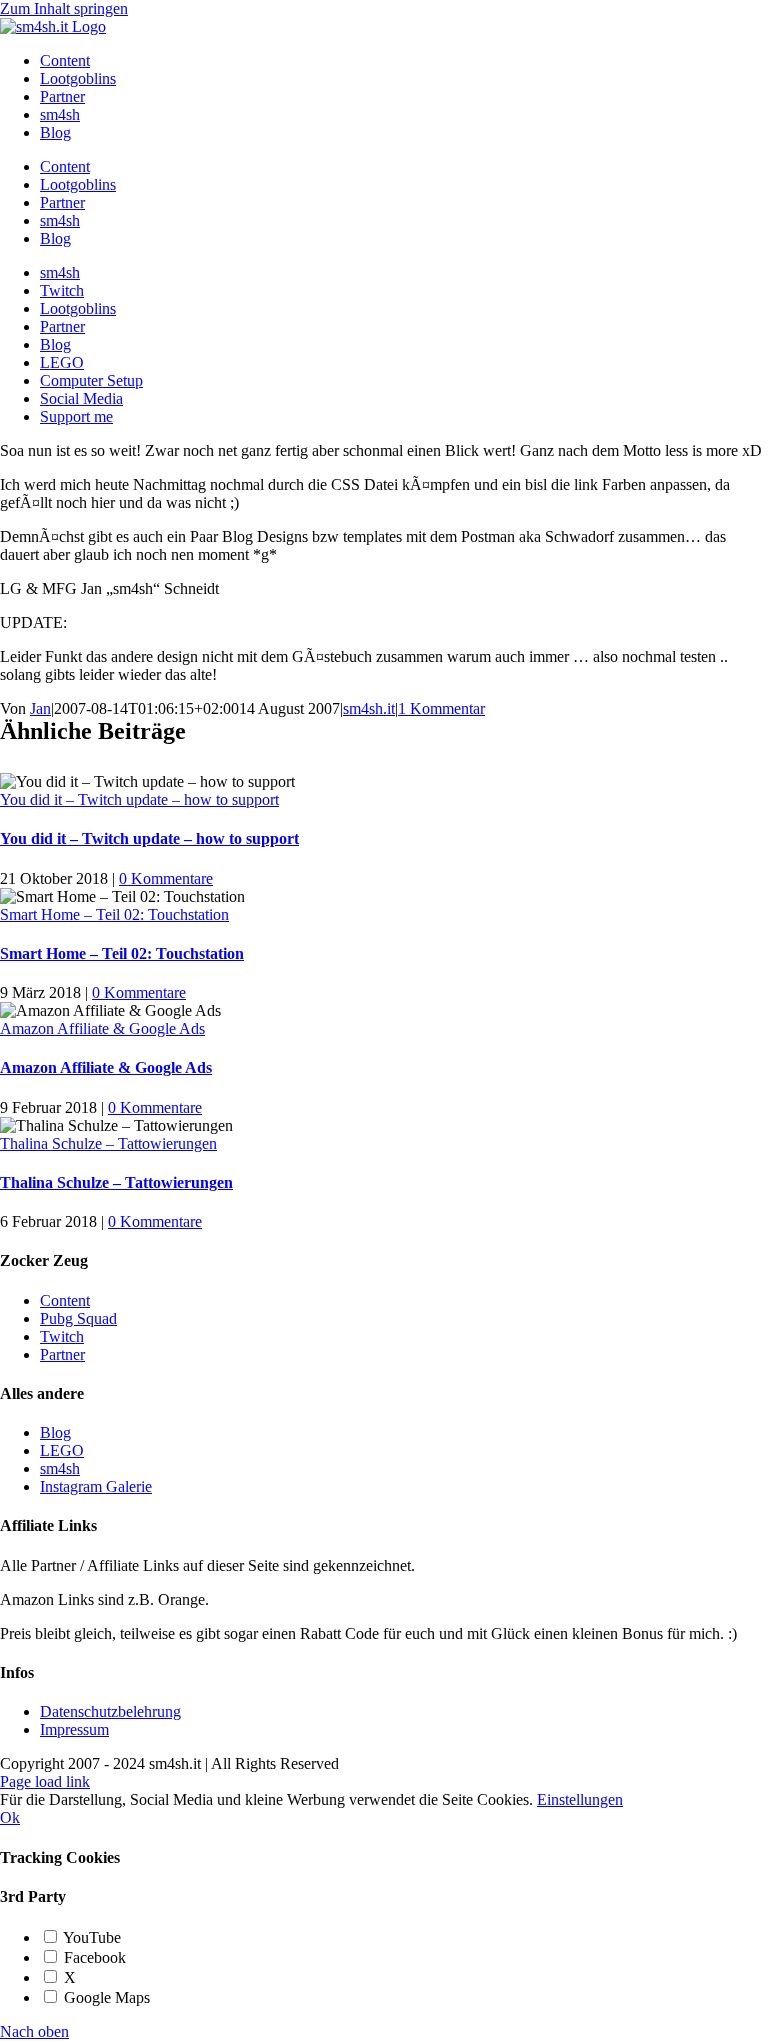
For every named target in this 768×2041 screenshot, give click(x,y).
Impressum (74, 1729)
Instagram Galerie (96, 1486)
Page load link (45, 1781)
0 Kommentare (166, 878)
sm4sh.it (369, 708)
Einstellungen (580, 1799)
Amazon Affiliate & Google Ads (102, 1028)
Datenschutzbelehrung (110, 1711)
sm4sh (60, 1468)
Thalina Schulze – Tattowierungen (108, 1143)
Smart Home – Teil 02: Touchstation (114, 914)
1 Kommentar (441, 708)
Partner (62, 1354)
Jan (40, 708)
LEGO (62, 1450)
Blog (55, 1432)
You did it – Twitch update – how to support (139, 799)
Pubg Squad (78, 1318)
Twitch (62, 1336)
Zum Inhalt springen (64, 8)
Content (65, 1300)
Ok (10, 1817)
